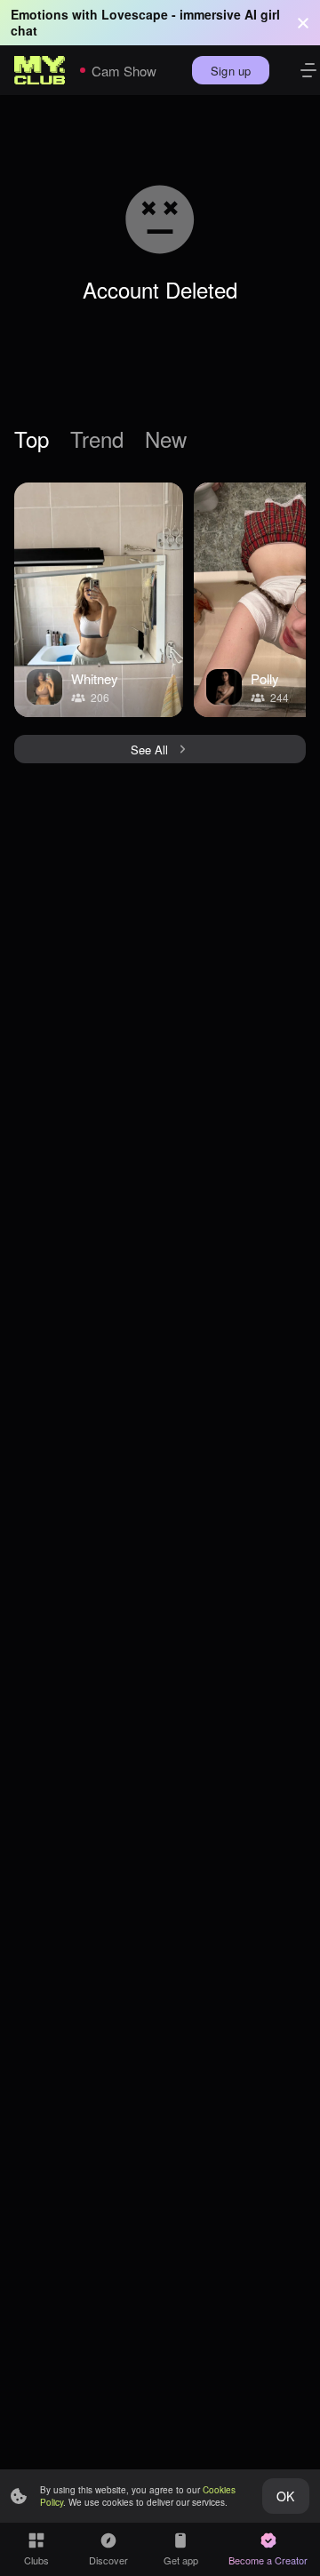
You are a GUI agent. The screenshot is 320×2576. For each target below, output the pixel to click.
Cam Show (124, 71)
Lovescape (135, 14)
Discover (108, 2560)
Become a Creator (268, 2560)
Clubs (36, 2560)
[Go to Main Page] (40, 70)
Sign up (231, 71)
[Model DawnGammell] (99, 600)
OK (285, 2496)
